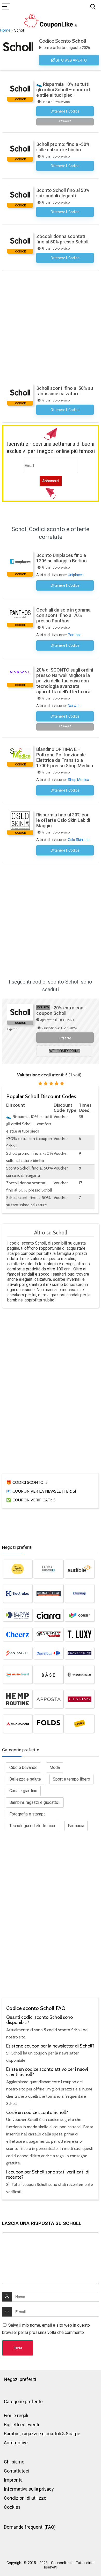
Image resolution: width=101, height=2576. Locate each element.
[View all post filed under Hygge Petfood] (18, 1569)
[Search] (93, 7)
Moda (55, 1767)
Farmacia (76, 1826)
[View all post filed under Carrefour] (48, 1653)
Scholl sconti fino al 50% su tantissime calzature (65, 391)
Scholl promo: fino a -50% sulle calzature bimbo (63, 147)
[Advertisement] (51, 324)
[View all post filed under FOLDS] (48, 1724)
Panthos (75, 635)
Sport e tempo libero (71, 1779)
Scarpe (73, 2434)
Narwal (74, 706)
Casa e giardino (23, 1791)
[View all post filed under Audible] (80, 1569)
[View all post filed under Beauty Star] (80, 1653)
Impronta (13, 2480)
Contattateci (17, 2471)
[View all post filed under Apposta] (48, 1699)
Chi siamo (14, 2462)
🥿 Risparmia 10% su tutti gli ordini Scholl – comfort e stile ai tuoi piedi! (63, 90)
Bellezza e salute (25, 1779)
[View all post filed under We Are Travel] (18, 1674)
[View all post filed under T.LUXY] (80, 1634)
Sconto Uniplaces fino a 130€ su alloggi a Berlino (62, 558)
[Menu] (6, 7)
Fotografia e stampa (27, 1814)
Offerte (65, 1038)
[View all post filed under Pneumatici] (80, 1674)
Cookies (12, 2507)
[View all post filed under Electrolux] (18, 1594)
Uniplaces (76, 575)
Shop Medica (78, 780)
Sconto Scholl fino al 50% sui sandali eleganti (63, 193)
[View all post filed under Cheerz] (18, 1634)
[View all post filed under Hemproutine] (18, 1699)
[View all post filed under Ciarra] (48, 1615)
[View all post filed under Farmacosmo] (48, 1569)
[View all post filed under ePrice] (80, 1724)
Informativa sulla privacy (29, 2489)
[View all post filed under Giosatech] (48, 1594)
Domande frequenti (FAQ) (30, 2527)
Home (5, 30)
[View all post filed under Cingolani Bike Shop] (48, 1634)
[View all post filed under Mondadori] (18, 1724)
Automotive (16, 2443)
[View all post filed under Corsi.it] (80, 1615)
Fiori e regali (16, 2415)
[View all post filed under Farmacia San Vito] (18, 1615)
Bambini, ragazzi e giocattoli (35, 1802)
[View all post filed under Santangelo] (18, 1653)
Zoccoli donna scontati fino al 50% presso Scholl (62, 239)
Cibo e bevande (23, 1767)
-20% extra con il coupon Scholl (61, 1010)
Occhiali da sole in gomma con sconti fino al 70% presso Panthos (63, 615)
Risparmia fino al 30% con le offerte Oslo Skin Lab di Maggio (63, 820)
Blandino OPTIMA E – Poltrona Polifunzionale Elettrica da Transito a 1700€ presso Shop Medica (65, 757)
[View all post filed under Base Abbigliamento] (48, 1674)
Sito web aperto (71, 60)
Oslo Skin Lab (79, 840)
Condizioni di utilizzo (25, 2498)
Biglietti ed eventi (21, 2425)
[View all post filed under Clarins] (80, 1699)
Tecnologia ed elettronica (32, 1826)
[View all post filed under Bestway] (80, 1594)
